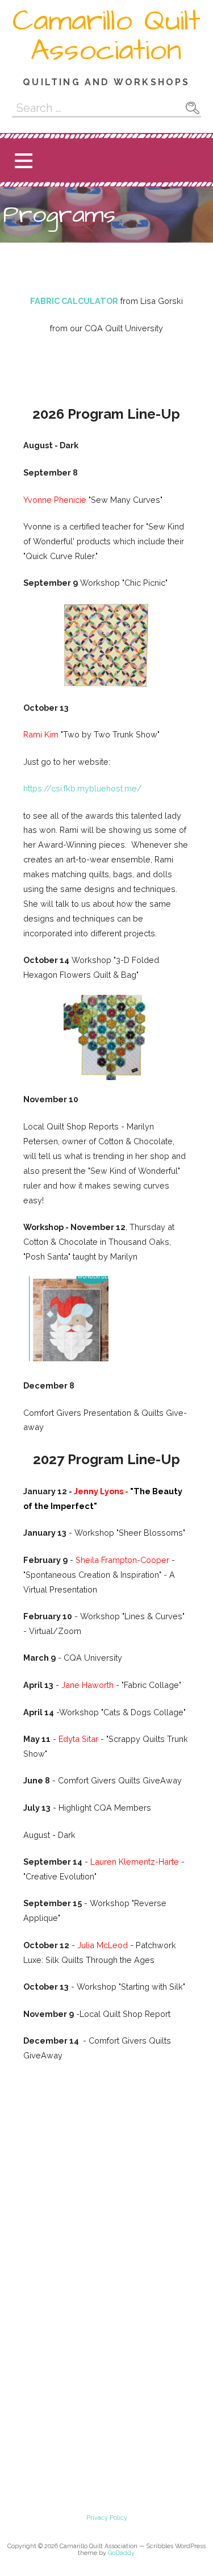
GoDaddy (121, 2553)
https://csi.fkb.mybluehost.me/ (83, 788)
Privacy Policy (107, 2518)
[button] (23, 161)
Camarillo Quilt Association (106, 36)
